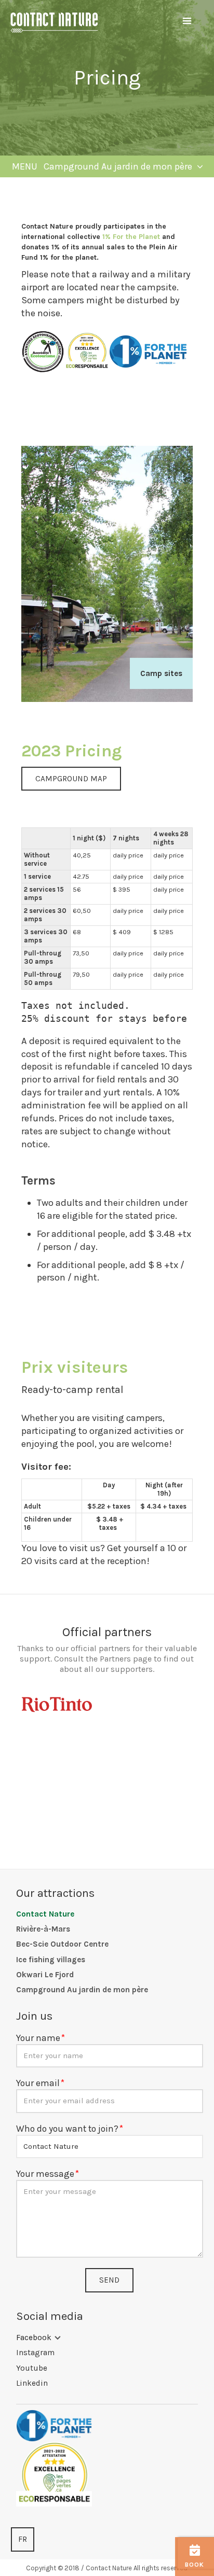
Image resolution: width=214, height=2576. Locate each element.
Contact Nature (45, 1914)
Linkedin (32, 2383)
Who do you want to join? (67, 2129)
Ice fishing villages (51, 1960)
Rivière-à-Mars (43, 1929)
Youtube (32, 2368)
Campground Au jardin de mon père (82, 1990)
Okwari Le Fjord (45, 1975)
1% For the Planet (131, 237)
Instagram (35, 2353)
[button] (187, 21)
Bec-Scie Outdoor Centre (62, 1944)
